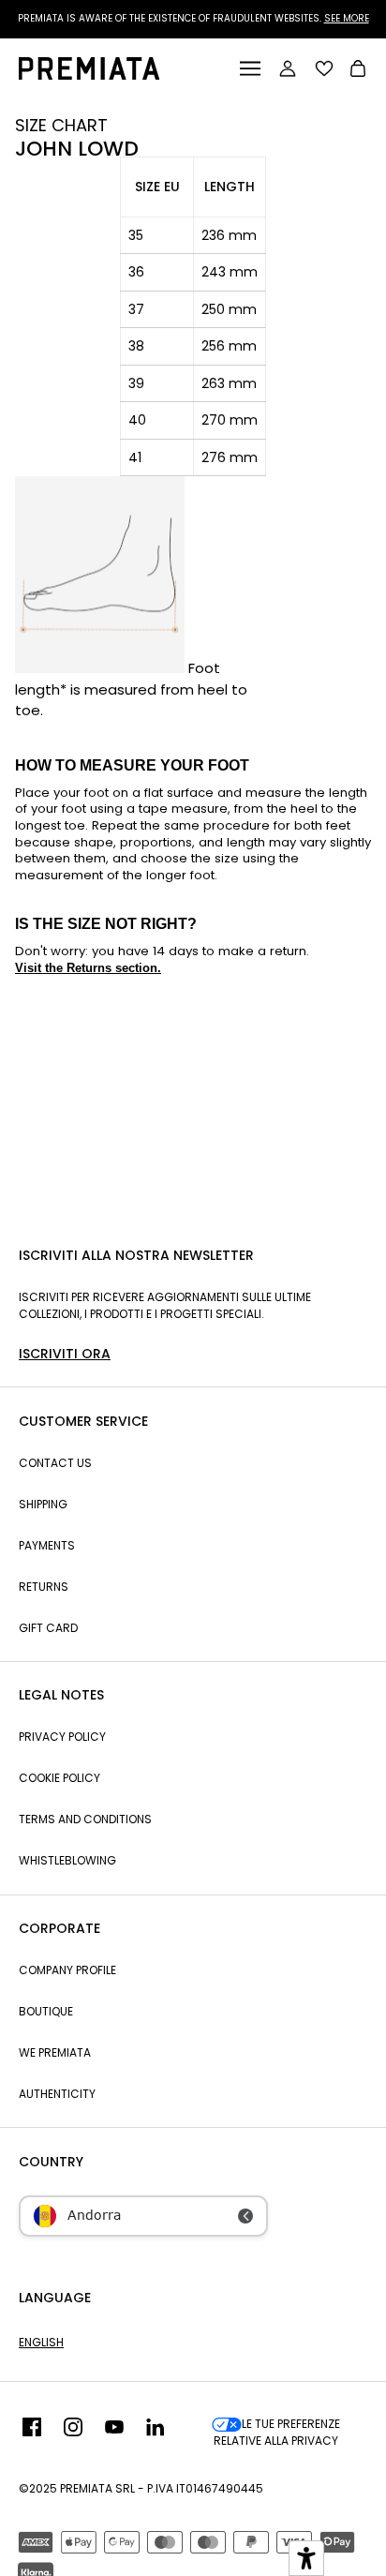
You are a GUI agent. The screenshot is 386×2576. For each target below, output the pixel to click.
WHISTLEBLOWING (67, 1860)
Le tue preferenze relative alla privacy (277, 2432)
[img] (32, 2433)
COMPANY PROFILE (67, 1970)
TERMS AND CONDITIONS (85, 1819)
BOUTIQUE (46, 2011)
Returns (44, 1587)
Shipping (43, 1504)
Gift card (48, 1628)
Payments (47, 1545)
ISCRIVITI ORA (65, 1354)
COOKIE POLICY (59, 1778)
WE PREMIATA (55, 2052)
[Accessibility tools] (306, 2558)
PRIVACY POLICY (62, 1737)
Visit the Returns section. (88, 968)
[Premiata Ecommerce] (89, 75)
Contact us (55, 1463)
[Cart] (358, 71)
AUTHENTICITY (57, 2094)
